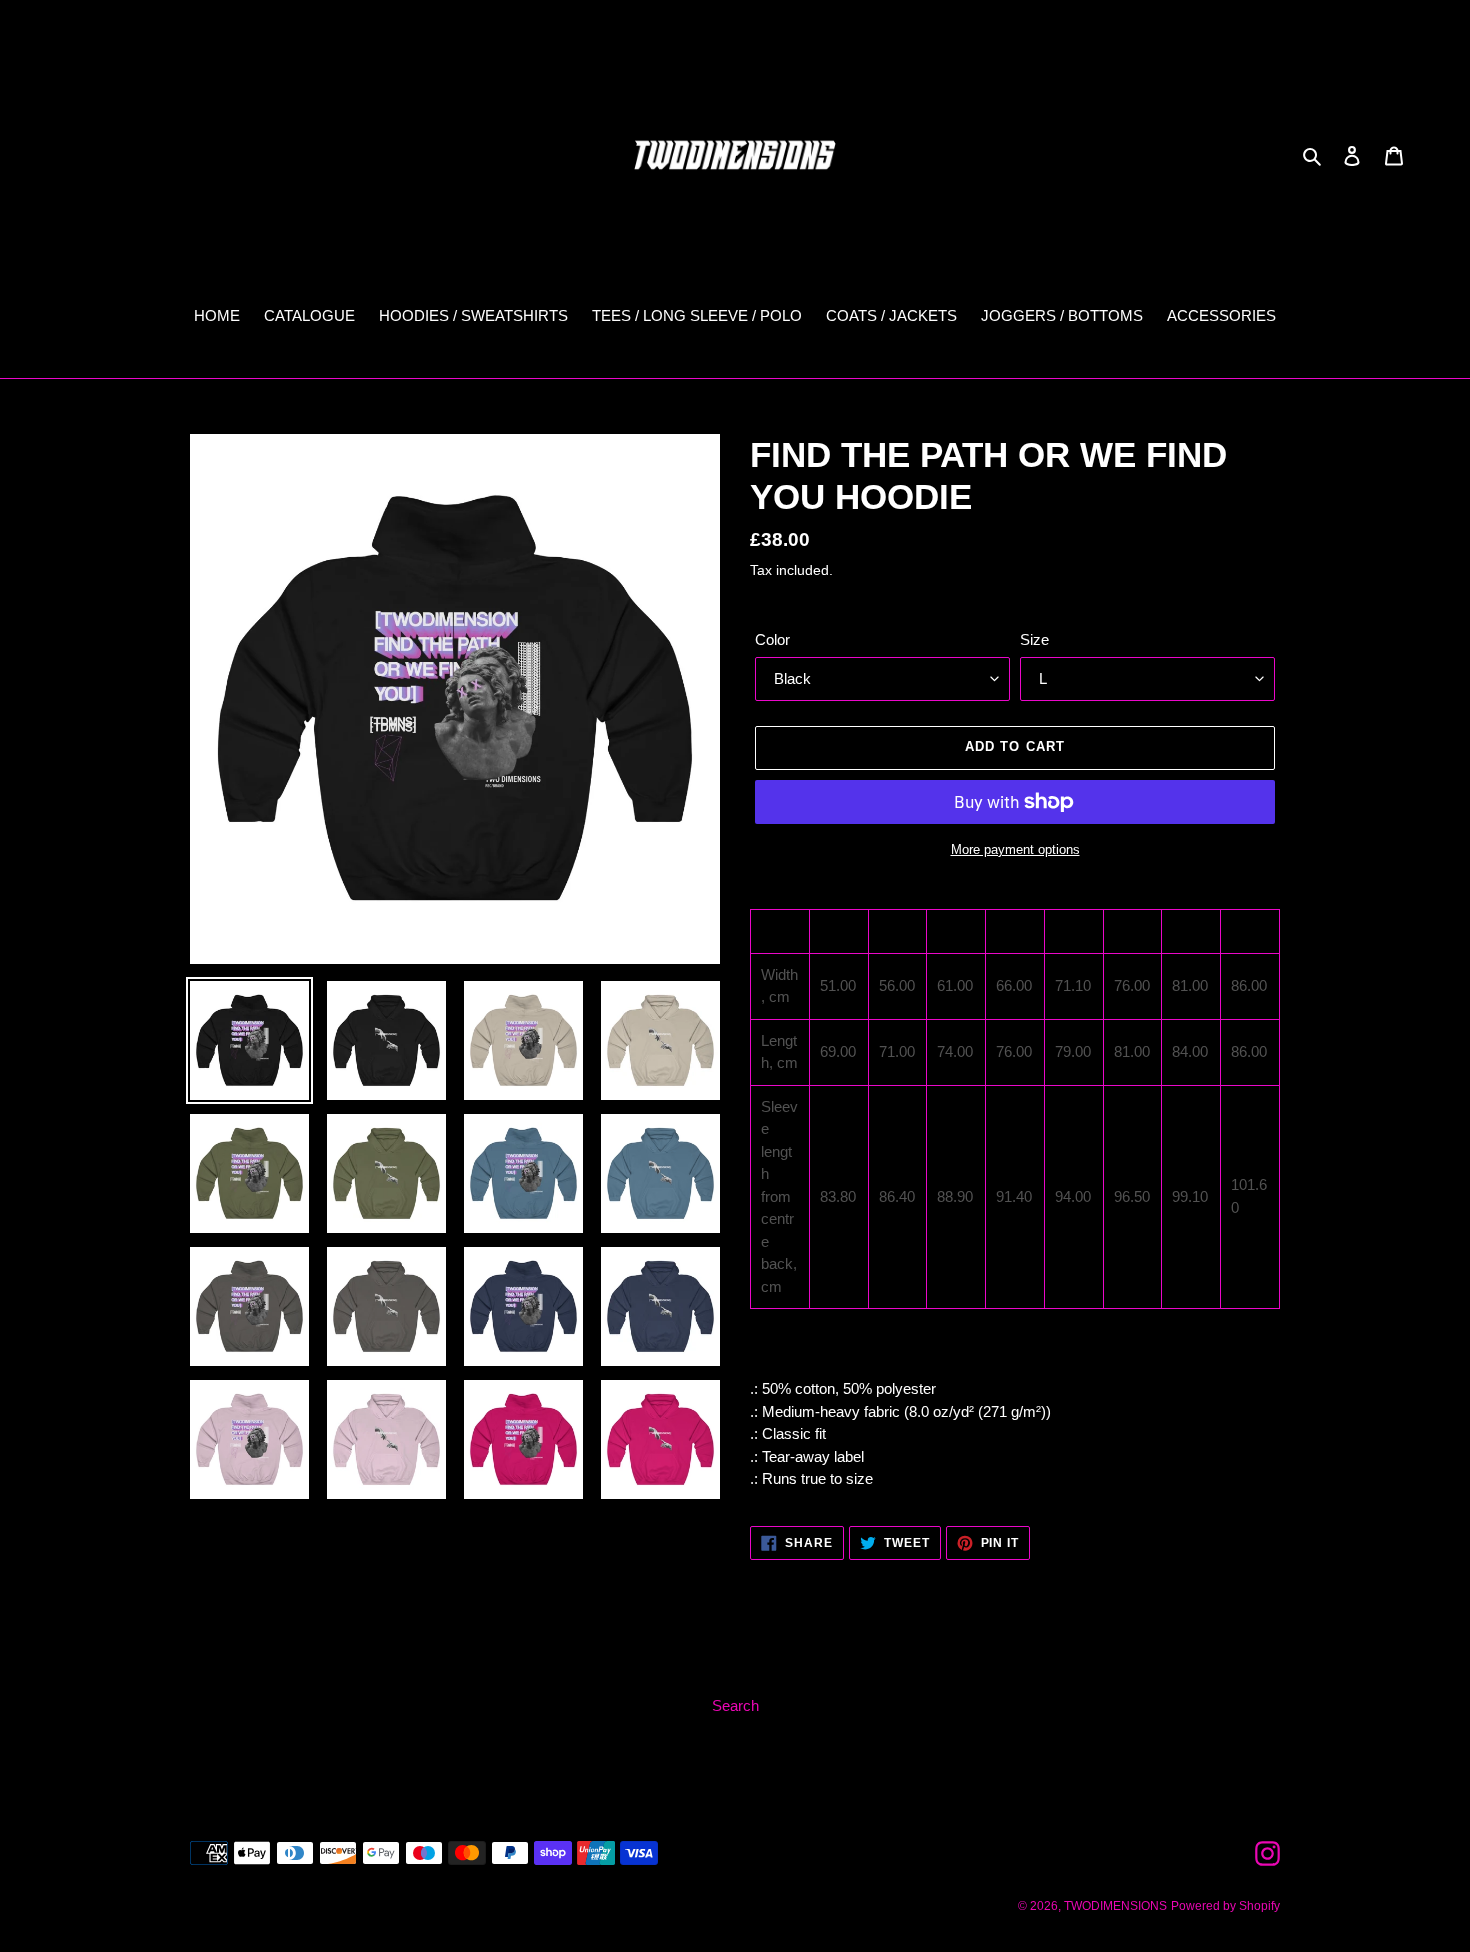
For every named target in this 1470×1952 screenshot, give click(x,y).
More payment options (1015, 849)
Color (772, 639)
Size (1034, 639)
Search (735, 1705)
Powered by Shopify (1225, 1906)
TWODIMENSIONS (1115, 1906)
